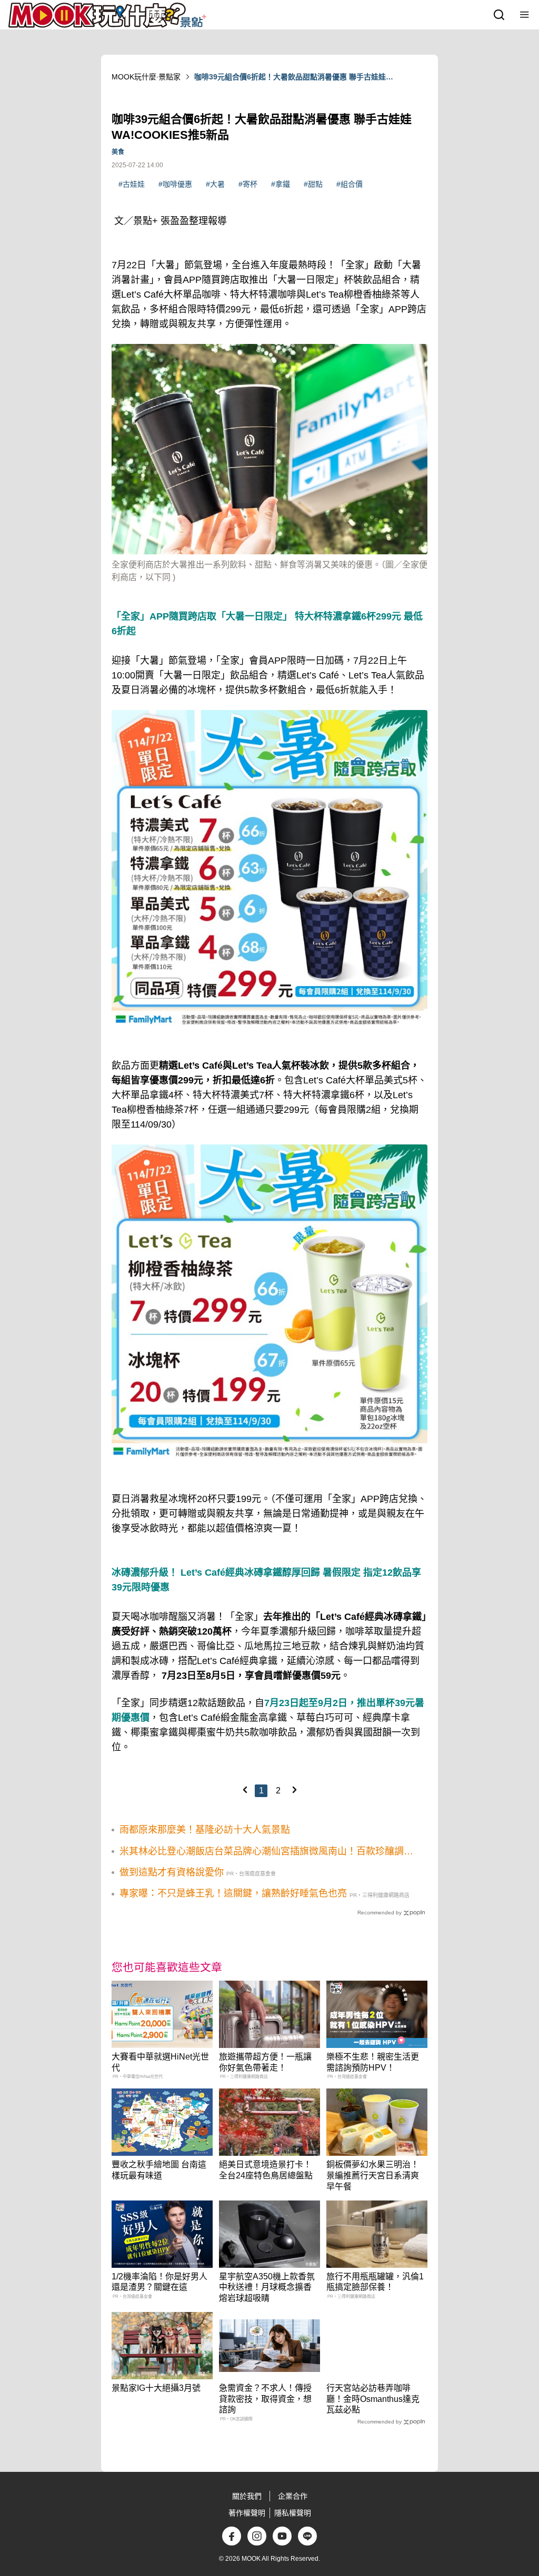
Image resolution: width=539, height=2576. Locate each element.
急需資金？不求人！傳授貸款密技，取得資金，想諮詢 (265, 2399)
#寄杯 (248, 184)
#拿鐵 (281, 184)
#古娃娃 (132, 184)
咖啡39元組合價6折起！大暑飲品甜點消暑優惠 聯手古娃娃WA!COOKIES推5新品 (290, 77)
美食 (118, 152)
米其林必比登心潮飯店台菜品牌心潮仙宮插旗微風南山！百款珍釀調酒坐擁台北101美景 (266, 1852)
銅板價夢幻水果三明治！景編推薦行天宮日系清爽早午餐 (373, 2176)
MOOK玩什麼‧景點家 (146, 77)
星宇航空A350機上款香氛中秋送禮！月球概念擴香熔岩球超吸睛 (267, 2288)
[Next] (294, 1790)
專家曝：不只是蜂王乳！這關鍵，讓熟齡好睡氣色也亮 (233, 1893)
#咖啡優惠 (175, 184)
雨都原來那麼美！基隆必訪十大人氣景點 (205, 1830)
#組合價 (350, 184)
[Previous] (245, 1790)
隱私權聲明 (293, 2513)
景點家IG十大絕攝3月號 (156, 2388)
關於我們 (247, 2496)
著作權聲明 (247, 2513)
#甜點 (313, 184)
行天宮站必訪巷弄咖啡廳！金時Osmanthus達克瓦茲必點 (373, 2399)
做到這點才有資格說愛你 (172, 1872)
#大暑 (215, 184)
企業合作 (293, 2496)
